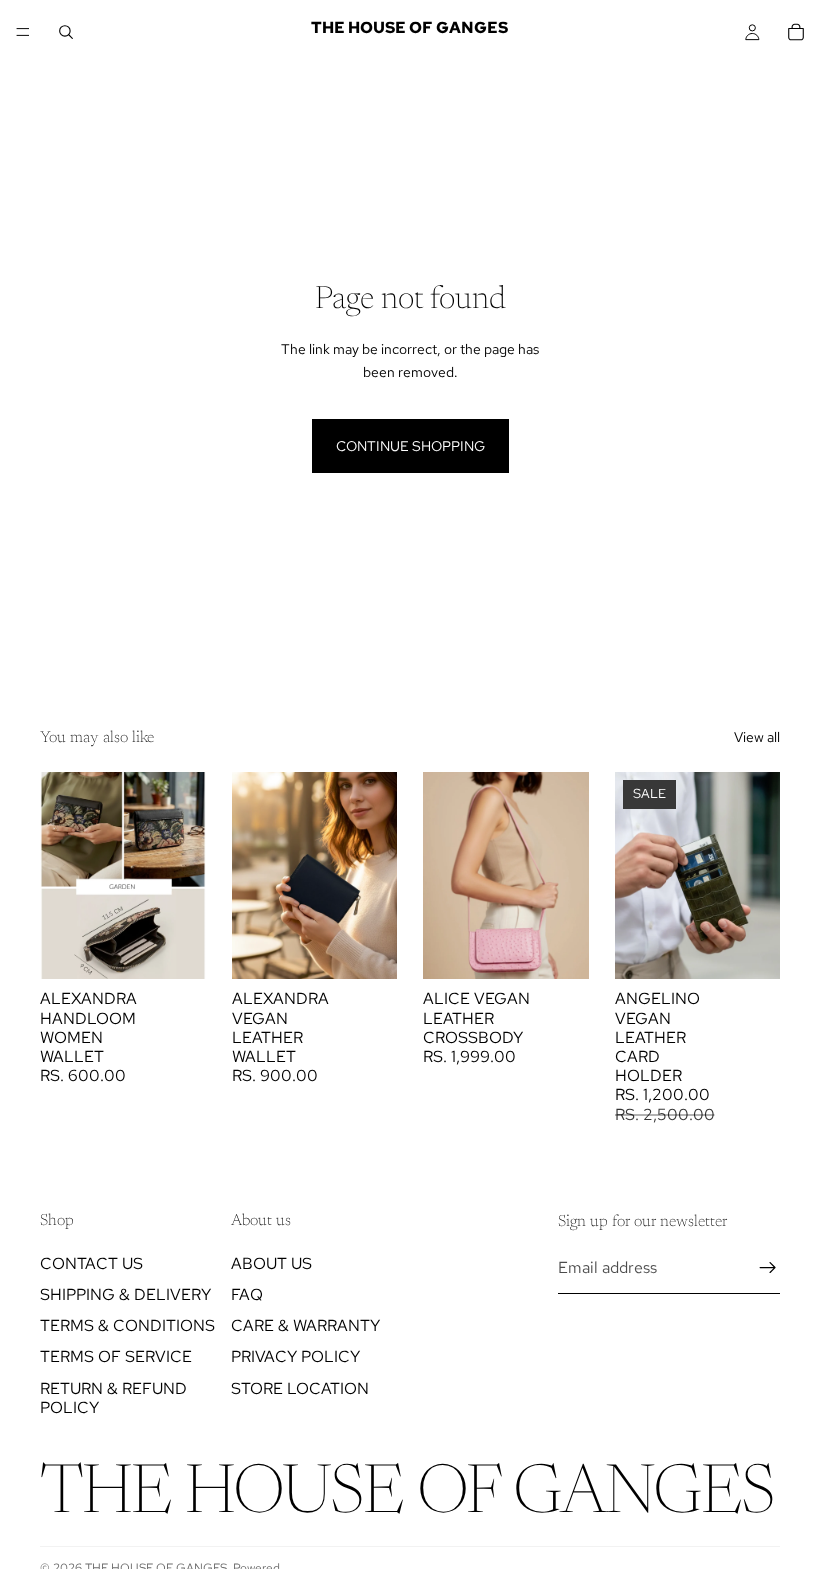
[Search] (66, 32)
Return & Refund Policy (113, 1398)
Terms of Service (116, 1357)
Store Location (300, 1388)
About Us (271, 1263)
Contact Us (91, 1263)
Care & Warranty (305, 1326)
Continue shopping (410, 446)
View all (757, 737)
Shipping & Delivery (125, 1294)
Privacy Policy (295, 1357)
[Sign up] (768, 1269)
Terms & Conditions (127, 1326)
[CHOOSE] (175, 949)
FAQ (247, 1294)
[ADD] (749, 949)
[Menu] (23, 32)
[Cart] (796, 32)
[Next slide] (184, 876)
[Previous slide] (62, 876)
